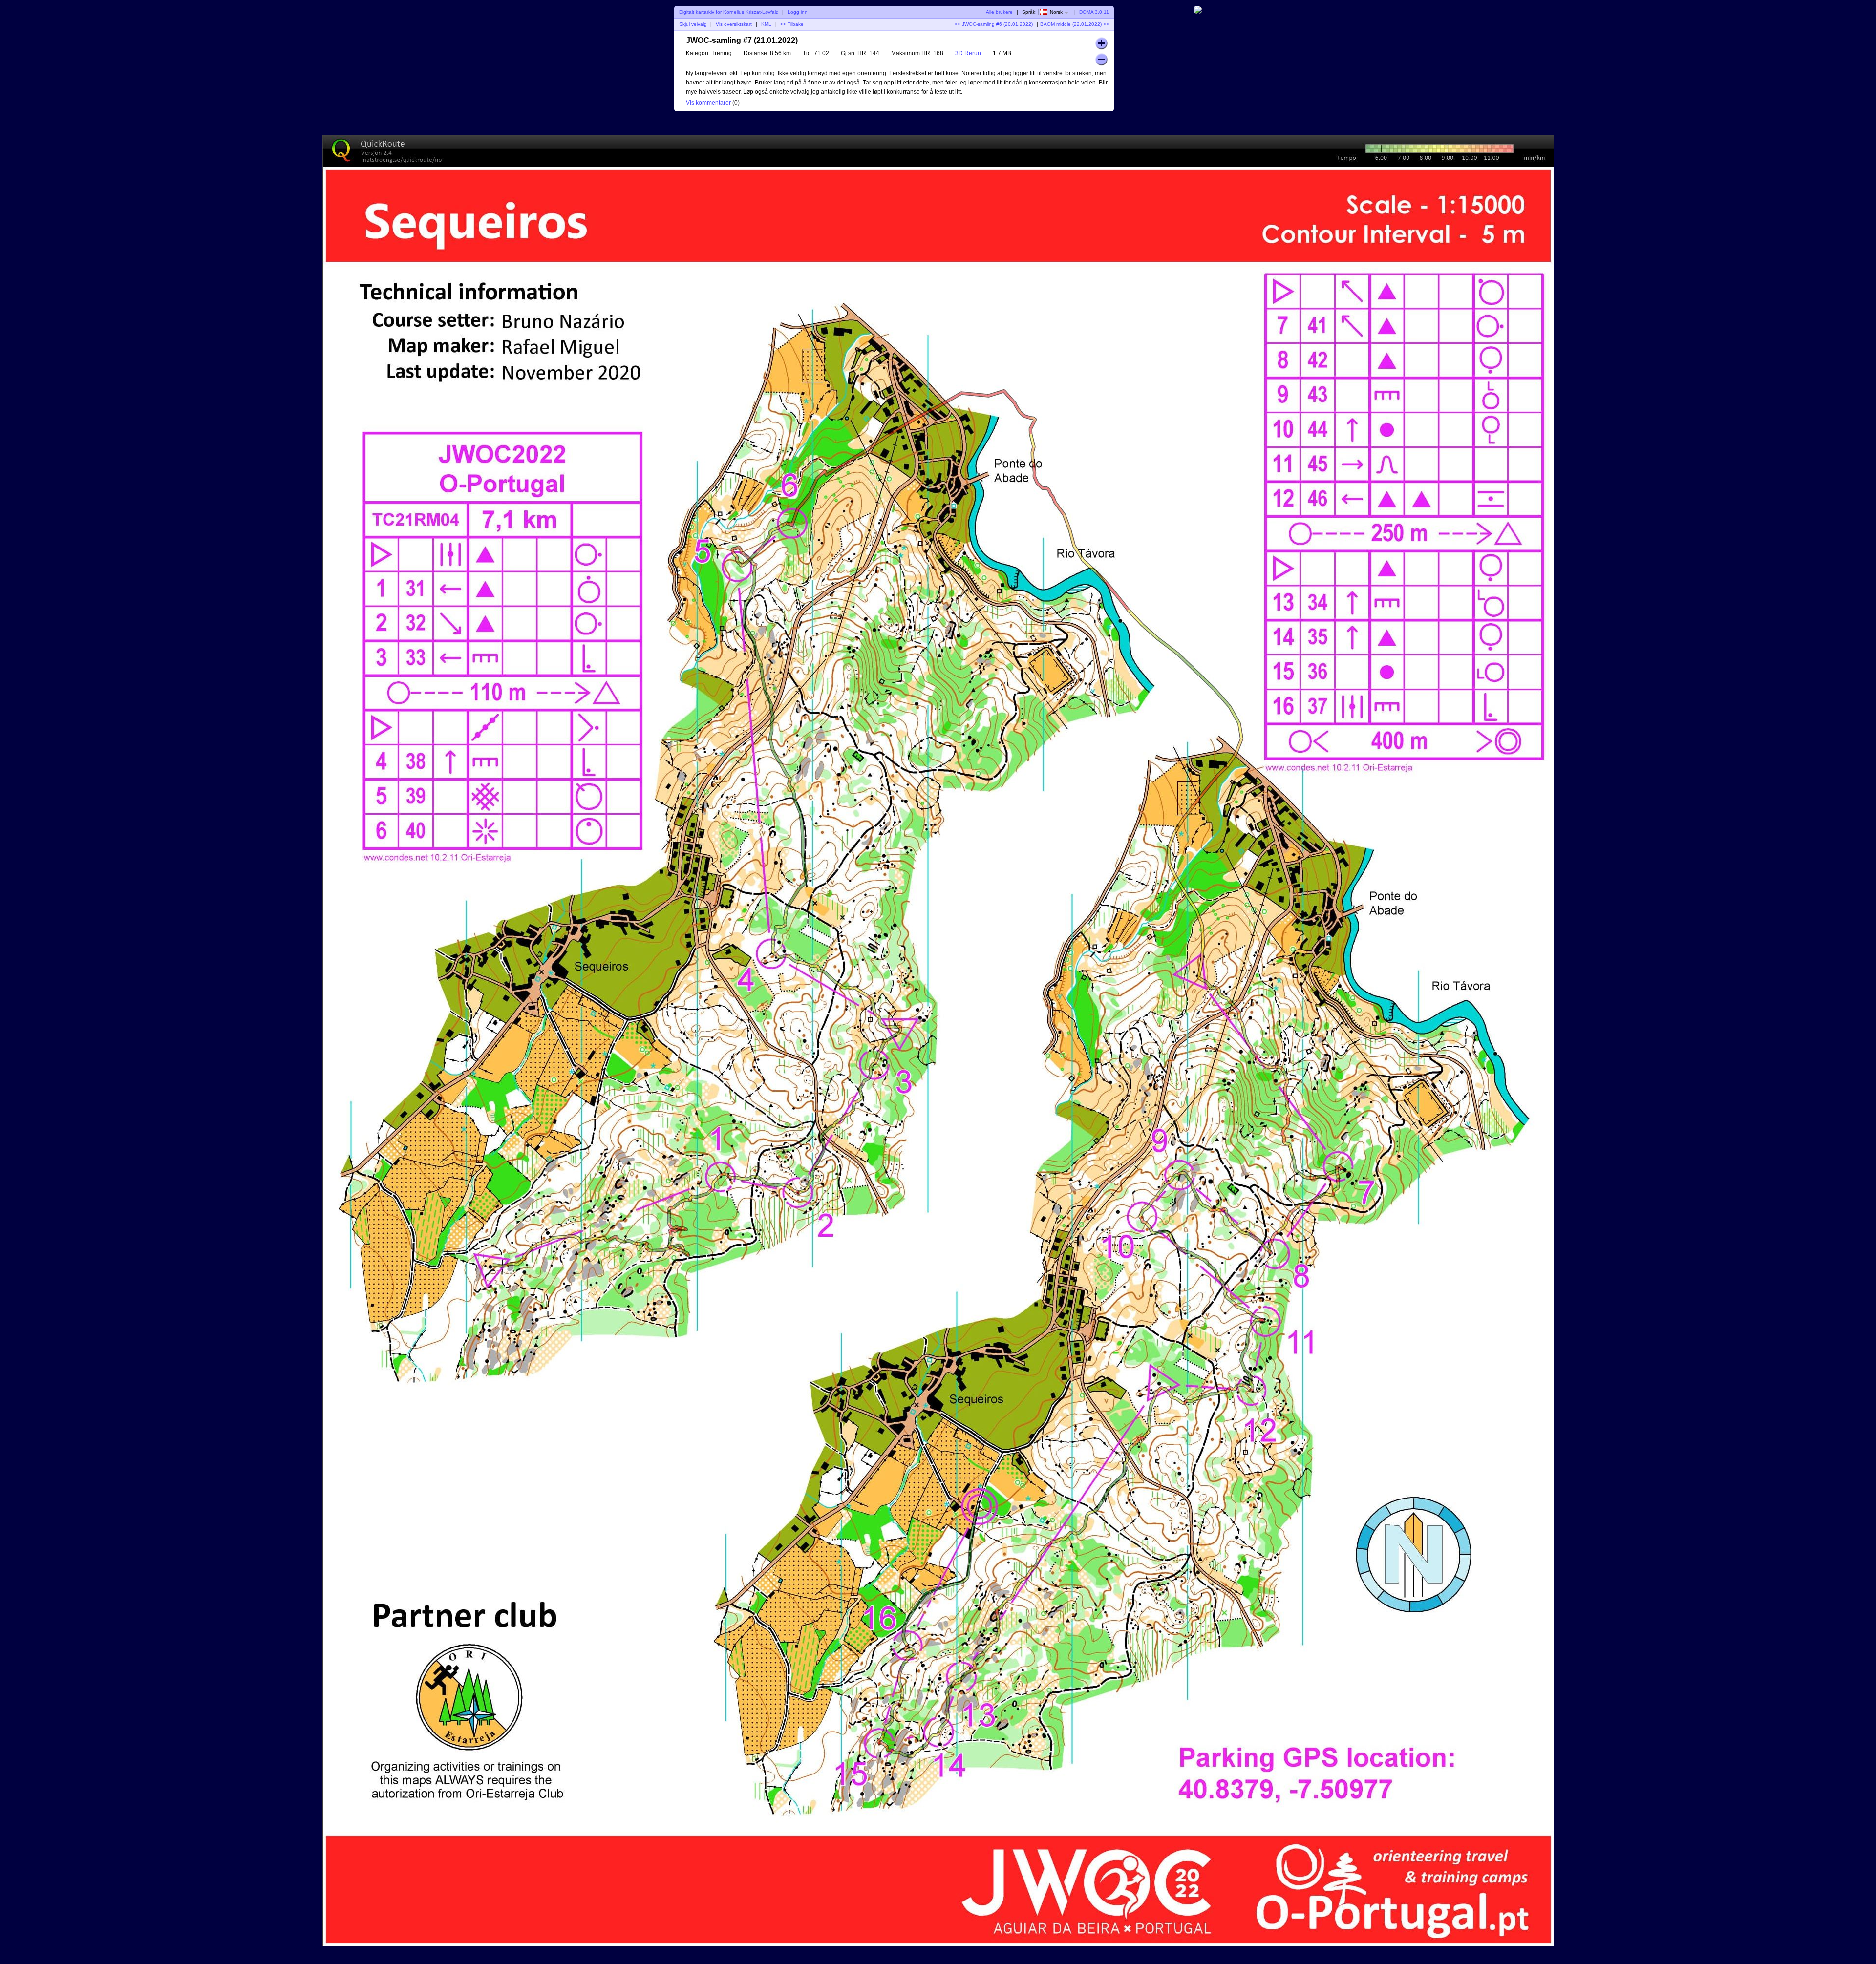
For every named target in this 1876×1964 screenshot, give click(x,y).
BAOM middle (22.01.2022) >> (1075, 24)
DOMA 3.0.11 (1094, 12)
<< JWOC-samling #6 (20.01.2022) (994, 24)
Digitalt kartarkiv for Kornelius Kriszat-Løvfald (729, 12)
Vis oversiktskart (734, 24)
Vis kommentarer (708, 103)
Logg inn (798, 12)
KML (766, 24)
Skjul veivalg (693, 24)
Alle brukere (999, 12)
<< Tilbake (792, 24)
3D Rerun (968, 53)
